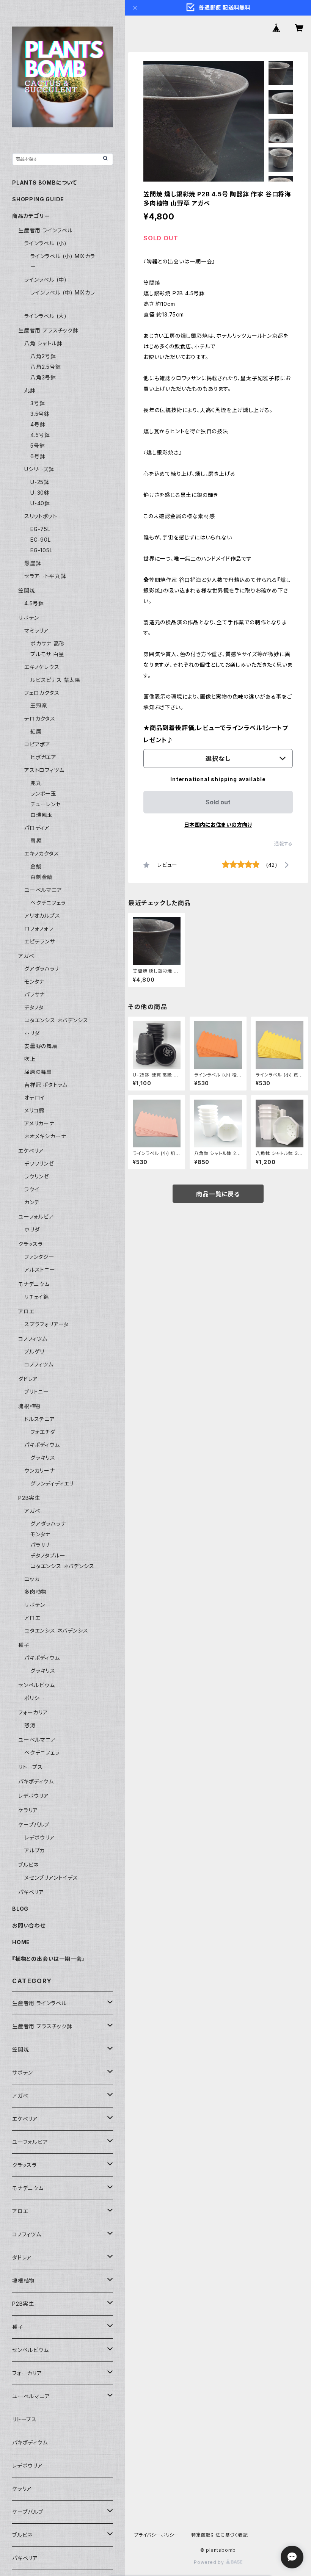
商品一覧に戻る (218, 1194)
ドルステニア (40, 1419)
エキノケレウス (42, 667)
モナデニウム (34, 1284)
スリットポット (41, 516)
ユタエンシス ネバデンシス (56, 1020)
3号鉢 (38, 403)
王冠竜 (39, 706)
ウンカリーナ (40, 1471)
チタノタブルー (48, 1555)
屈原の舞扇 (38, 1072)
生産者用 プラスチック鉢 (48, 330)
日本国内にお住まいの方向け (218, 825)
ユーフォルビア (36, 1217)
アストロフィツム (44, 770)
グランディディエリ (52, 1483)
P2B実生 (29, 1498)
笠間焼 (27, 590)
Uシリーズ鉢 (39, 469)
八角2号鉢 (43, 356)
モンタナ (34, 982)
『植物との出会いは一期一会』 (48, 1959)
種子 (24, 1645)
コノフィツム (33, 1339)
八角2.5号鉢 (46, 367)
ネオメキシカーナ (45, 1136)
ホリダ (32, 1033)
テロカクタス (40, 718)
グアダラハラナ (42, 969)
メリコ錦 (34, 1110)
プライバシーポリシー (157, 2535)
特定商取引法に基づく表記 (220, 2535)
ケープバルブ (34, 1825)
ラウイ (32, 1189)
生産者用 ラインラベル (46, 230)
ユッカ (32, 1579)
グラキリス (43, 1458)
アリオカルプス (42, 916)
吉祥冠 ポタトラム (46, 1085)
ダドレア (28, 1379)
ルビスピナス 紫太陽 (55, 680)
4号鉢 (38, 424)
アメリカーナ (39, 1123)
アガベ (26, 956)
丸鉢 (30, 390)
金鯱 (36, 866)
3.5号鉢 (40, 414)
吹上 (30, 1059)
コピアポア (37, 744)
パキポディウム (42, 1445)
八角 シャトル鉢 (43, 343)
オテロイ (35, 1098)
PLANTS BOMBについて (45, 183)
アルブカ (35, 1850)
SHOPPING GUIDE (38, 199)
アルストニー (40, 1270)
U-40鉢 (40, 503)
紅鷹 (36, 731)
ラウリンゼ (37, 1176)
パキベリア (31, 1892)
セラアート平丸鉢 (45, 576)
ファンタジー (39, 1257)
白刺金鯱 (42, 877)
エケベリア (31, 1151)
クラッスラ (31, 1244)
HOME (21, 1942)
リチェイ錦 (37, 1297)
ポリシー (35, 1698)
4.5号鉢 (40, 435)
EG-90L (41, 540)
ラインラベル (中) (46, 280)
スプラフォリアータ (46, 1324)
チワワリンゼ (39, 1163)
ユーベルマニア (43, 890)
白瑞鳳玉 (42, 815)
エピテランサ (40, 941)
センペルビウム (37, 1685)
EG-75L (40, 529)
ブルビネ (28, 1865)
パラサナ (35, 994)
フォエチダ (43, 1432)
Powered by (210, 2562)
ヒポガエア (43, 757)
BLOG (20, 1909)
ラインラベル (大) (46, 316)
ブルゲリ (34, 1351)
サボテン (29, 618)
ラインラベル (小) (46, 243)
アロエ (26, 1311)
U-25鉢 (40, 482)
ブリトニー (37, 1392)
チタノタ (34, 1007)
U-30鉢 (40, 493)
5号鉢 (38, 446)
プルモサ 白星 (47, 654)
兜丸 (36, 783)
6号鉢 (38, 456)
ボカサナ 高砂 (48, 643)
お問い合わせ (29, 1925)
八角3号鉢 (43, 377)
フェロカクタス (42, 693)
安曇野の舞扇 (41, 1046)
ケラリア (28, 1810)
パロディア (37, 828)
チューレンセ (46, 804)
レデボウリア (34, 1796)
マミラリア (37, 631)
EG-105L (42, 550)
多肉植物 (35, 1592)
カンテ (32, 1202)
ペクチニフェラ (48, 903)
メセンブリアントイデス (51, 1878)
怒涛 (30, 1725)
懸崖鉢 (33, 563)
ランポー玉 (43, 794)
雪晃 (36, 841)
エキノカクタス (42, 853)
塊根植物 (29, 1406)
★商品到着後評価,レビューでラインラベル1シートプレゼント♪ (216, 734)
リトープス (31, 1767)
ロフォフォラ (39, 928)
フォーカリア (33, 1712)
